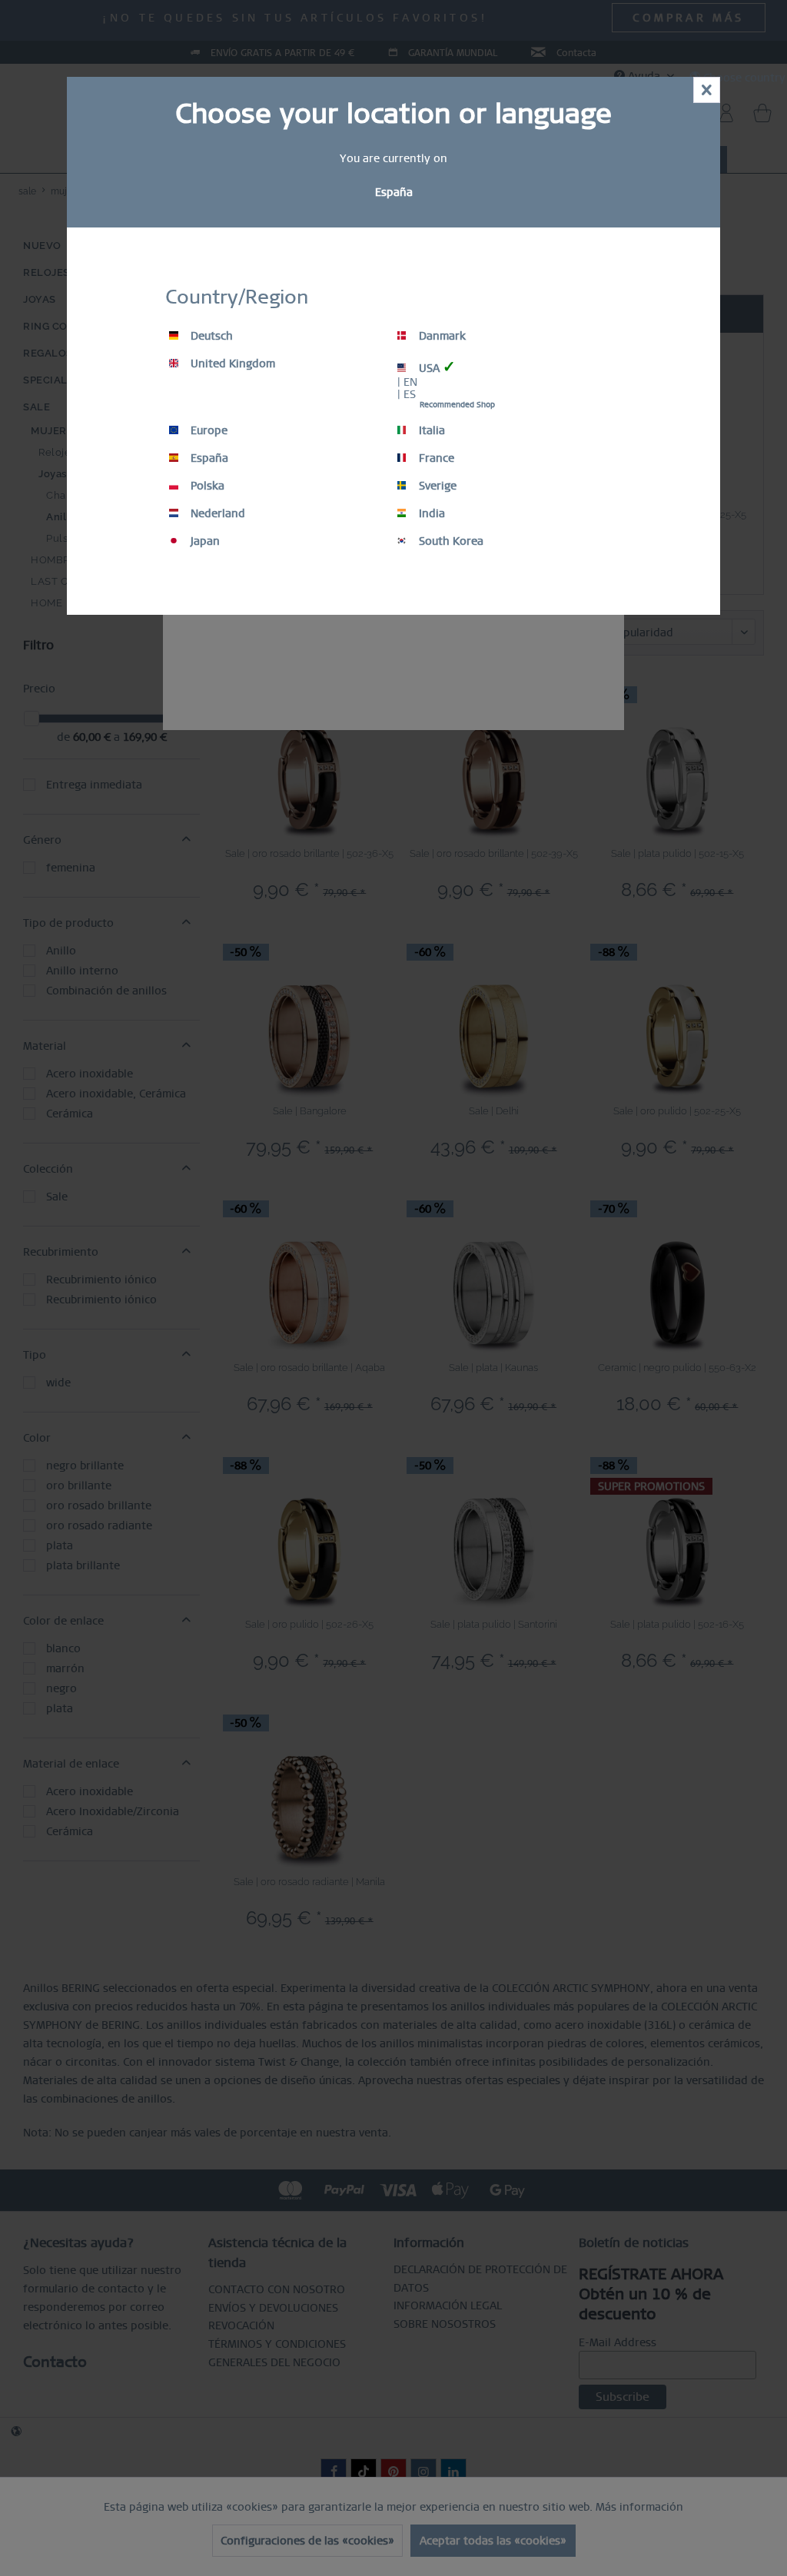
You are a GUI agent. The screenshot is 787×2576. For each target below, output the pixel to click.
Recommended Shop (457, 405)
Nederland (216, 513)
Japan (204, 541)
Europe (208, 430)
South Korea (450, 541)
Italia (430, 430)
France (435, 458)
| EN (407, 382)
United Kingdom (231, 363)
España (208, 458)
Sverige (436, 486)
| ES (407, 394)
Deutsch (210, 336)
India (430, 513)
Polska (206, 486)
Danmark (441, 336)
